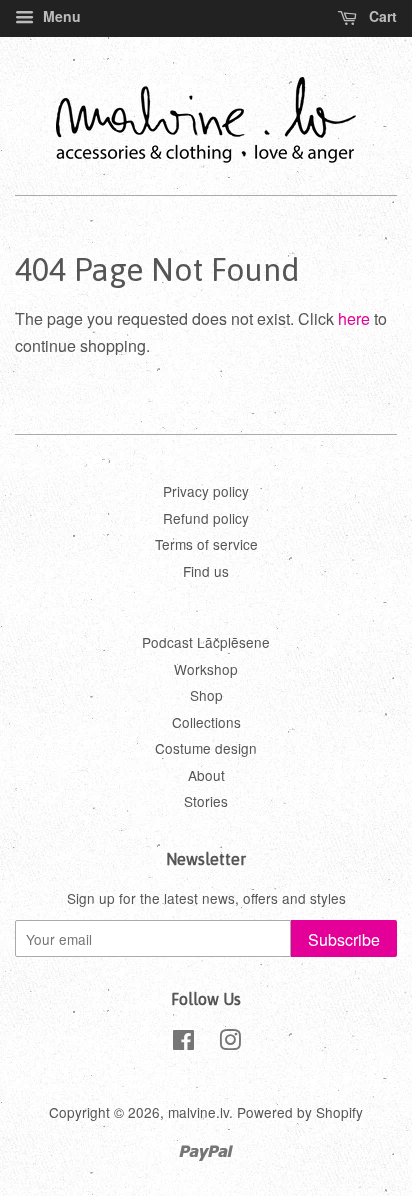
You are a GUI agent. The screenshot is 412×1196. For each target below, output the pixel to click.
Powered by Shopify (300, 1112)
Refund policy (206, 518)
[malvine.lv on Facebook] (183, 1043)
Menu (60, 16)
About (206, 775)
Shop (206, 695)
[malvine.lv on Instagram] (230, 1043)
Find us (206, 571)
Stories (206, 801)
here (354, 318)
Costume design (206, 748)
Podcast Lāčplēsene (206, 642)
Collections (206, 722)
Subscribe (344, 939)
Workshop (206, 669)
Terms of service (206, 544)
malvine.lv (198, 1112)
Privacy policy (206, 491)
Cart (381, 16)
